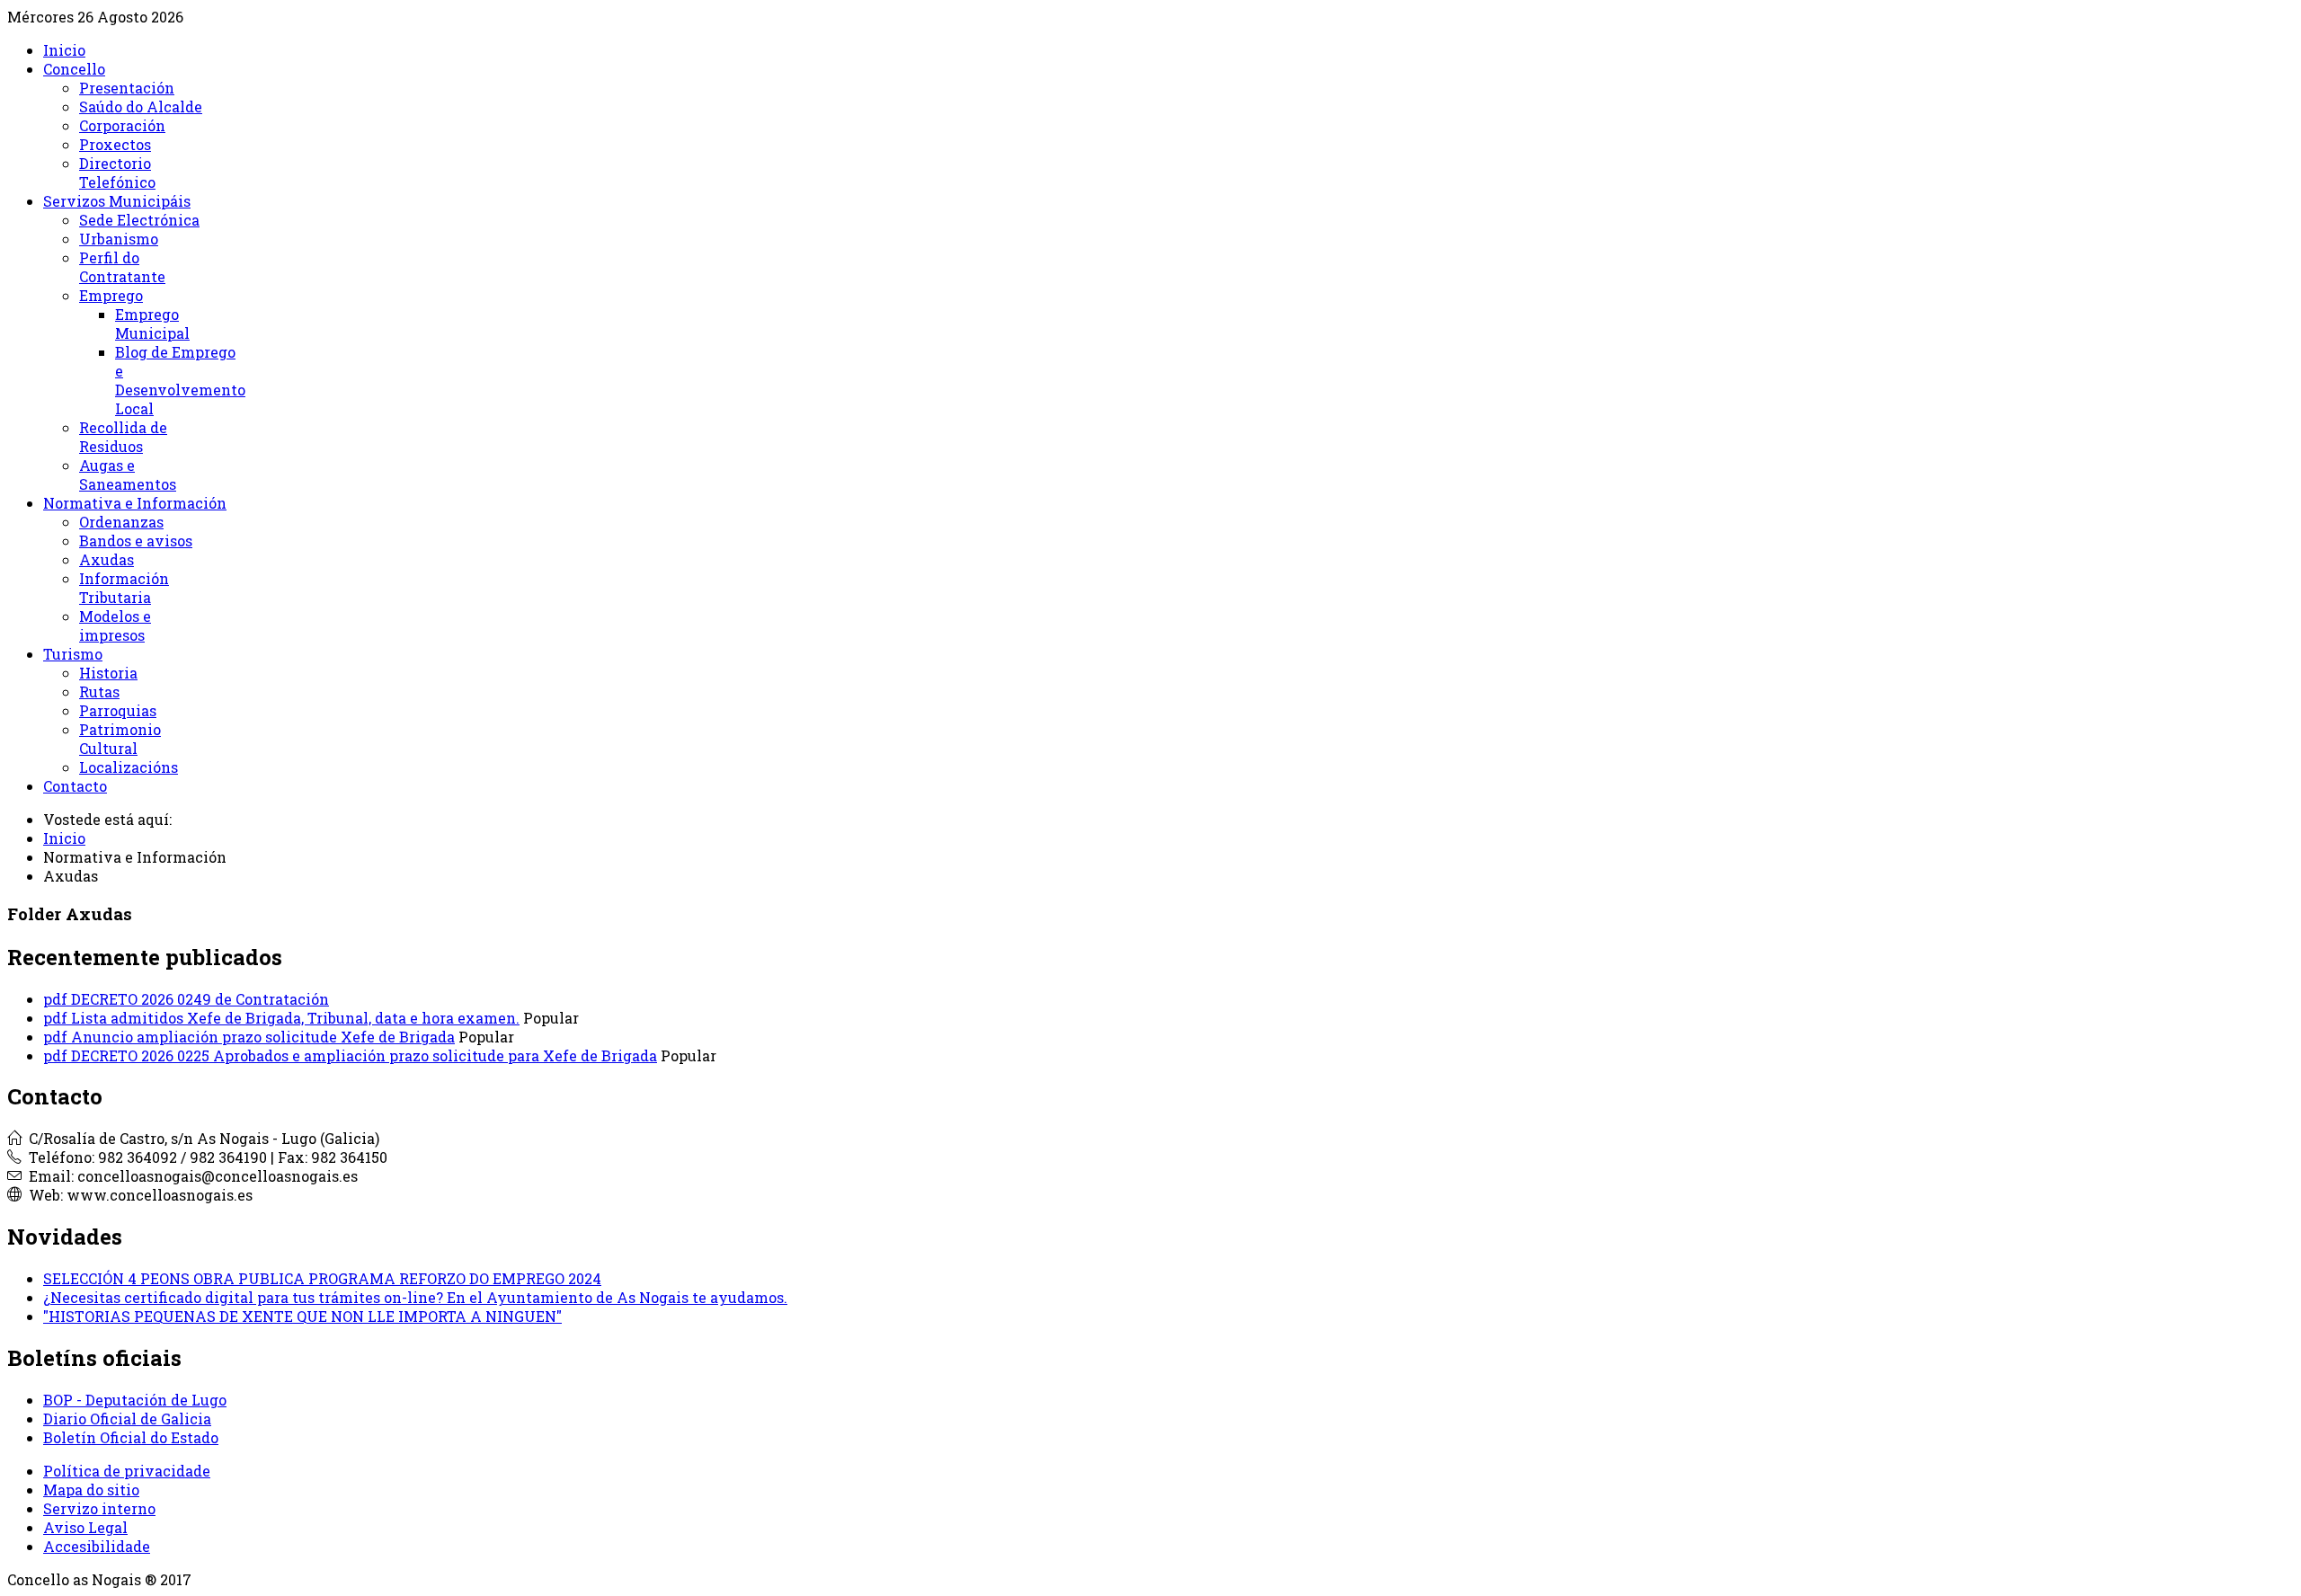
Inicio (64, 50)
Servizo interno (99, 1508)
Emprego (111, 295)
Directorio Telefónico (117, 173)
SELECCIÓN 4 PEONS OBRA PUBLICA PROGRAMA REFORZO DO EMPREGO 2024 (322, 1278)
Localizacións (129, 767)
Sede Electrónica (139, 220)
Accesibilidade (97, 1546)
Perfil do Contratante (122, 267)
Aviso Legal (85, 1527)
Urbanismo (119, 239)
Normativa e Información (135, 503)
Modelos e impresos (115, 625)
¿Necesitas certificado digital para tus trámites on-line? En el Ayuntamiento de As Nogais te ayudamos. (415, 1297)
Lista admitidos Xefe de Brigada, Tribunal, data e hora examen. (295, 1018)
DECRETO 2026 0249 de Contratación (200, 999)
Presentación (127, 88)
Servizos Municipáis (117, 201)
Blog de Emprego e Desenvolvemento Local (180, 380)
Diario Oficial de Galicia (127, 1419)
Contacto (75, 786)
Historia (108, 673)
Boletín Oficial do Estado (131, 1437)
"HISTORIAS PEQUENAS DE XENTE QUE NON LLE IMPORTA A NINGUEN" (302, 1316)
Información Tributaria (124, 588)
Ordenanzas (121, 522)
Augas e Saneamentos (128, 474)
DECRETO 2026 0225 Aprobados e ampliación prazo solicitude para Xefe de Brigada (364, 1055)
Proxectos (115, 144)
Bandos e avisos (136, 541)
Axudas (107, 559)
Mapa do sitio (91, 1490)
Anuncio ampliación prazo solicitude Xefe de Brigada (263, 1037)
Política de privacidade (127, 1471)
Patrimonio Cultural (120, 739)
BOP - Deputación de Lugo (135, 1400)
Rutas (99, 692)
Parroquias (118, 710)
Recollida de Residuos (123, 437)
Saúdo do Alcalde (141, 106)
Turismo (73, 654)
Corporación (122, 125)
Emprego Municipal (152, 324)
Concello (74, 69)
